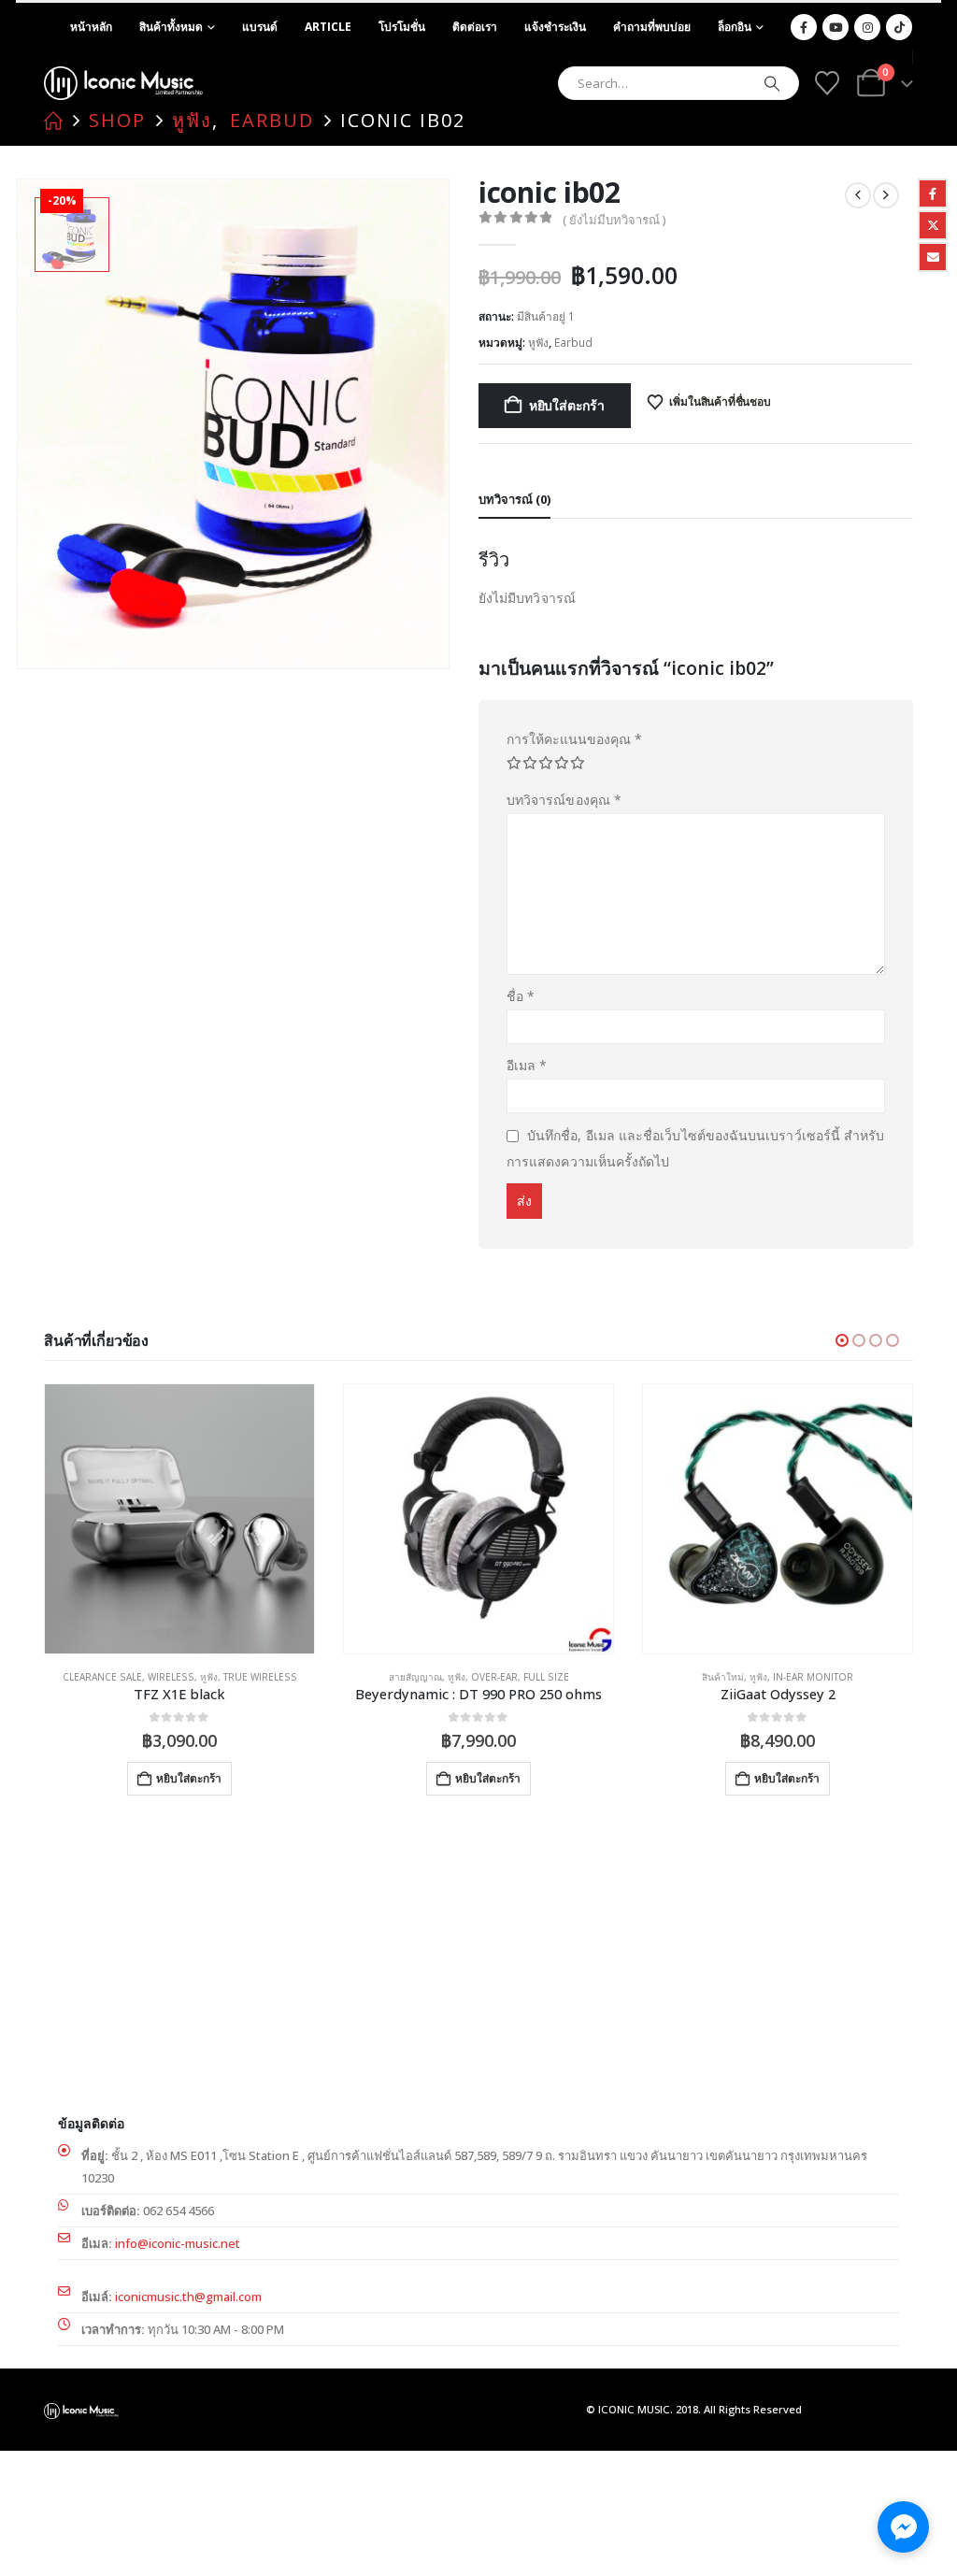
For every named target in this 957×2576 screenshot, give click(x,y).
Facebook (933, 193)
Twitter (933, 225)
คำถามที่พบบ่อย (652, 27)
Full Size (247, 1677)
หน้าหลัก (91, 27)
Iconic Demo (723, 1677)
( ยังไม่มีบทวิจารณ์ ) (614, 220)
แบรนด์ (260, 27)
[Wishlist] (827, 83)
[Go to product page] (179, 1519)
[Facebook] (804, 27)
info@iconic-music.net (178, 2243)
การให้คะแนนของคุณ (574, 739)
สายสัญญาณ (116, 1677)
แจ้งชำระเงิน (555, 27)
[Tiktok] (899, 27)
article (328, 27)
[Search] (772, 83)
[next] (886, 195)
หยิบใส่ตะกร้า (567, 405)
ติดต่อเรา (475, 27)
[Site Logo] (123, 83)
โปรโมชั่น (402, 27)
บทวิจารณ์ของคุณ (564, 800)
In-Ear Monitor (514, 1677)
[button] (842, 1340)
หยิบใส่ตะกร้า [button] (189, 1778)
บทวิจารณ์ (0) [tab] (514, 499)
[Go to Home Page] (53, 121)
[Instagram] (867, 27)
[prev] (858, 195)
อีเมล (527, 1065)
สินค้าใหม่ (424, 1677)
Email (933, 257)
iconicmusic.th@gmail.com (188, 2297)
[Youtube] (836, 27)
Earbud (573, 343)
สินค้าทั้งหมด (171, 27)
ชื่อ (521, 996)
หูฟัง (538, 343)
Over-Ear (195, 1677)
